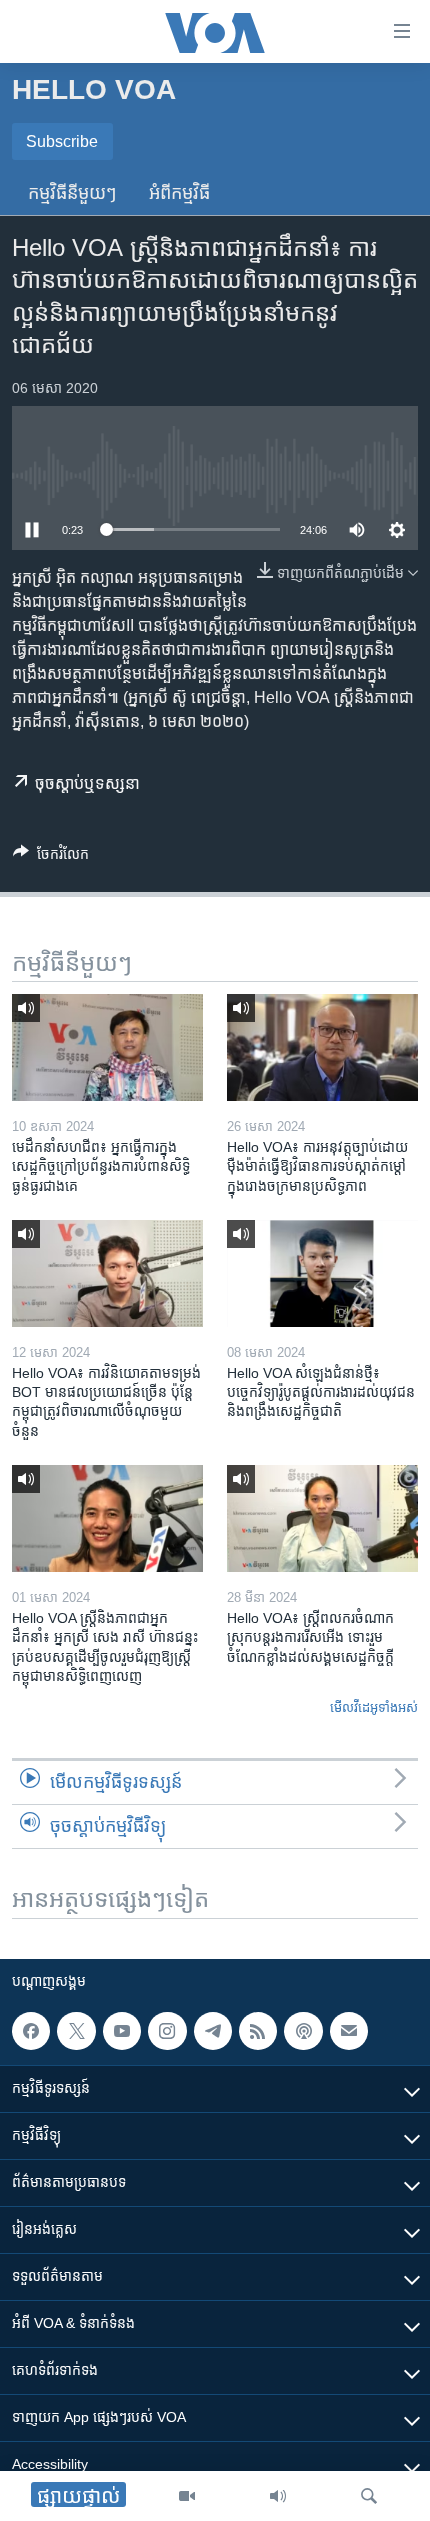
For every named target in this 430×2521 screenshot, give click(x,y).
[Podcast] (303, 2031)
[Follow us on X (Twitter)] (76, 2031)
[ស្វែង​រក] (369, 2496)
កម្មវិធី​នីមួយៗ (72, 193)
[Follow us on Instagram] (167, 2031)
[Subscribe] (349, 2031)
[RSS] (258, 2031)
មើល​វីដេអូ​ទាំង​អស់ (374, 1707)
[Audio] (278, 2496)
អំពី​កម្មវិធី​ (179, 193)
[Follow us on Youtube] (122, 2031)
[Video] (187, 2496)
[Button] (51, 857)
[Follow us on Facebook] (31, 2031)
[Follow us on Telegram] (213, 2031)
